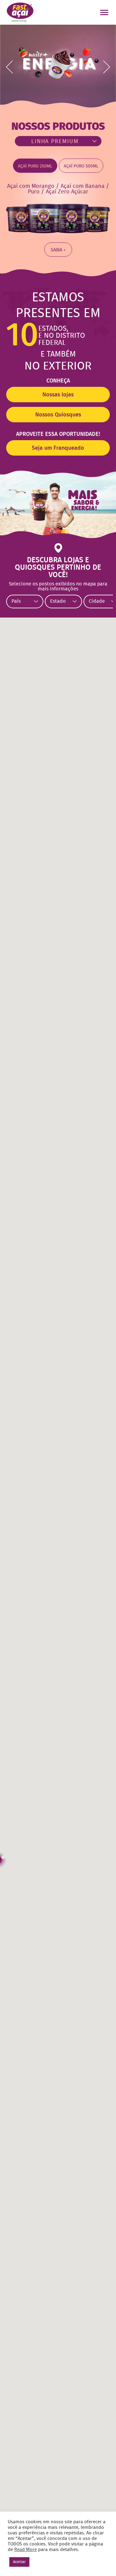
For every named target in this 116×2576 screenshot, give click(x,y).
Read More (26, 2550)
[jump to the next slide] (107, 67)
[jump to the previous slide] (9, 67)
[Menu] (105, 13)
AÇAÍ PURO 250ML (35, 166)
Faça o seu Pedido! (69, 12)
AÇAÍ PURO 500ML (81, 166)
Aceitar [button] (19, 2562)
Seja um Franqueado (58, 448)
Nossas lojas (58, 395)
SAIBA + (58, 250)
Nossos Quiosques (58, 415)
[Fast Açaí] (20, 12)
